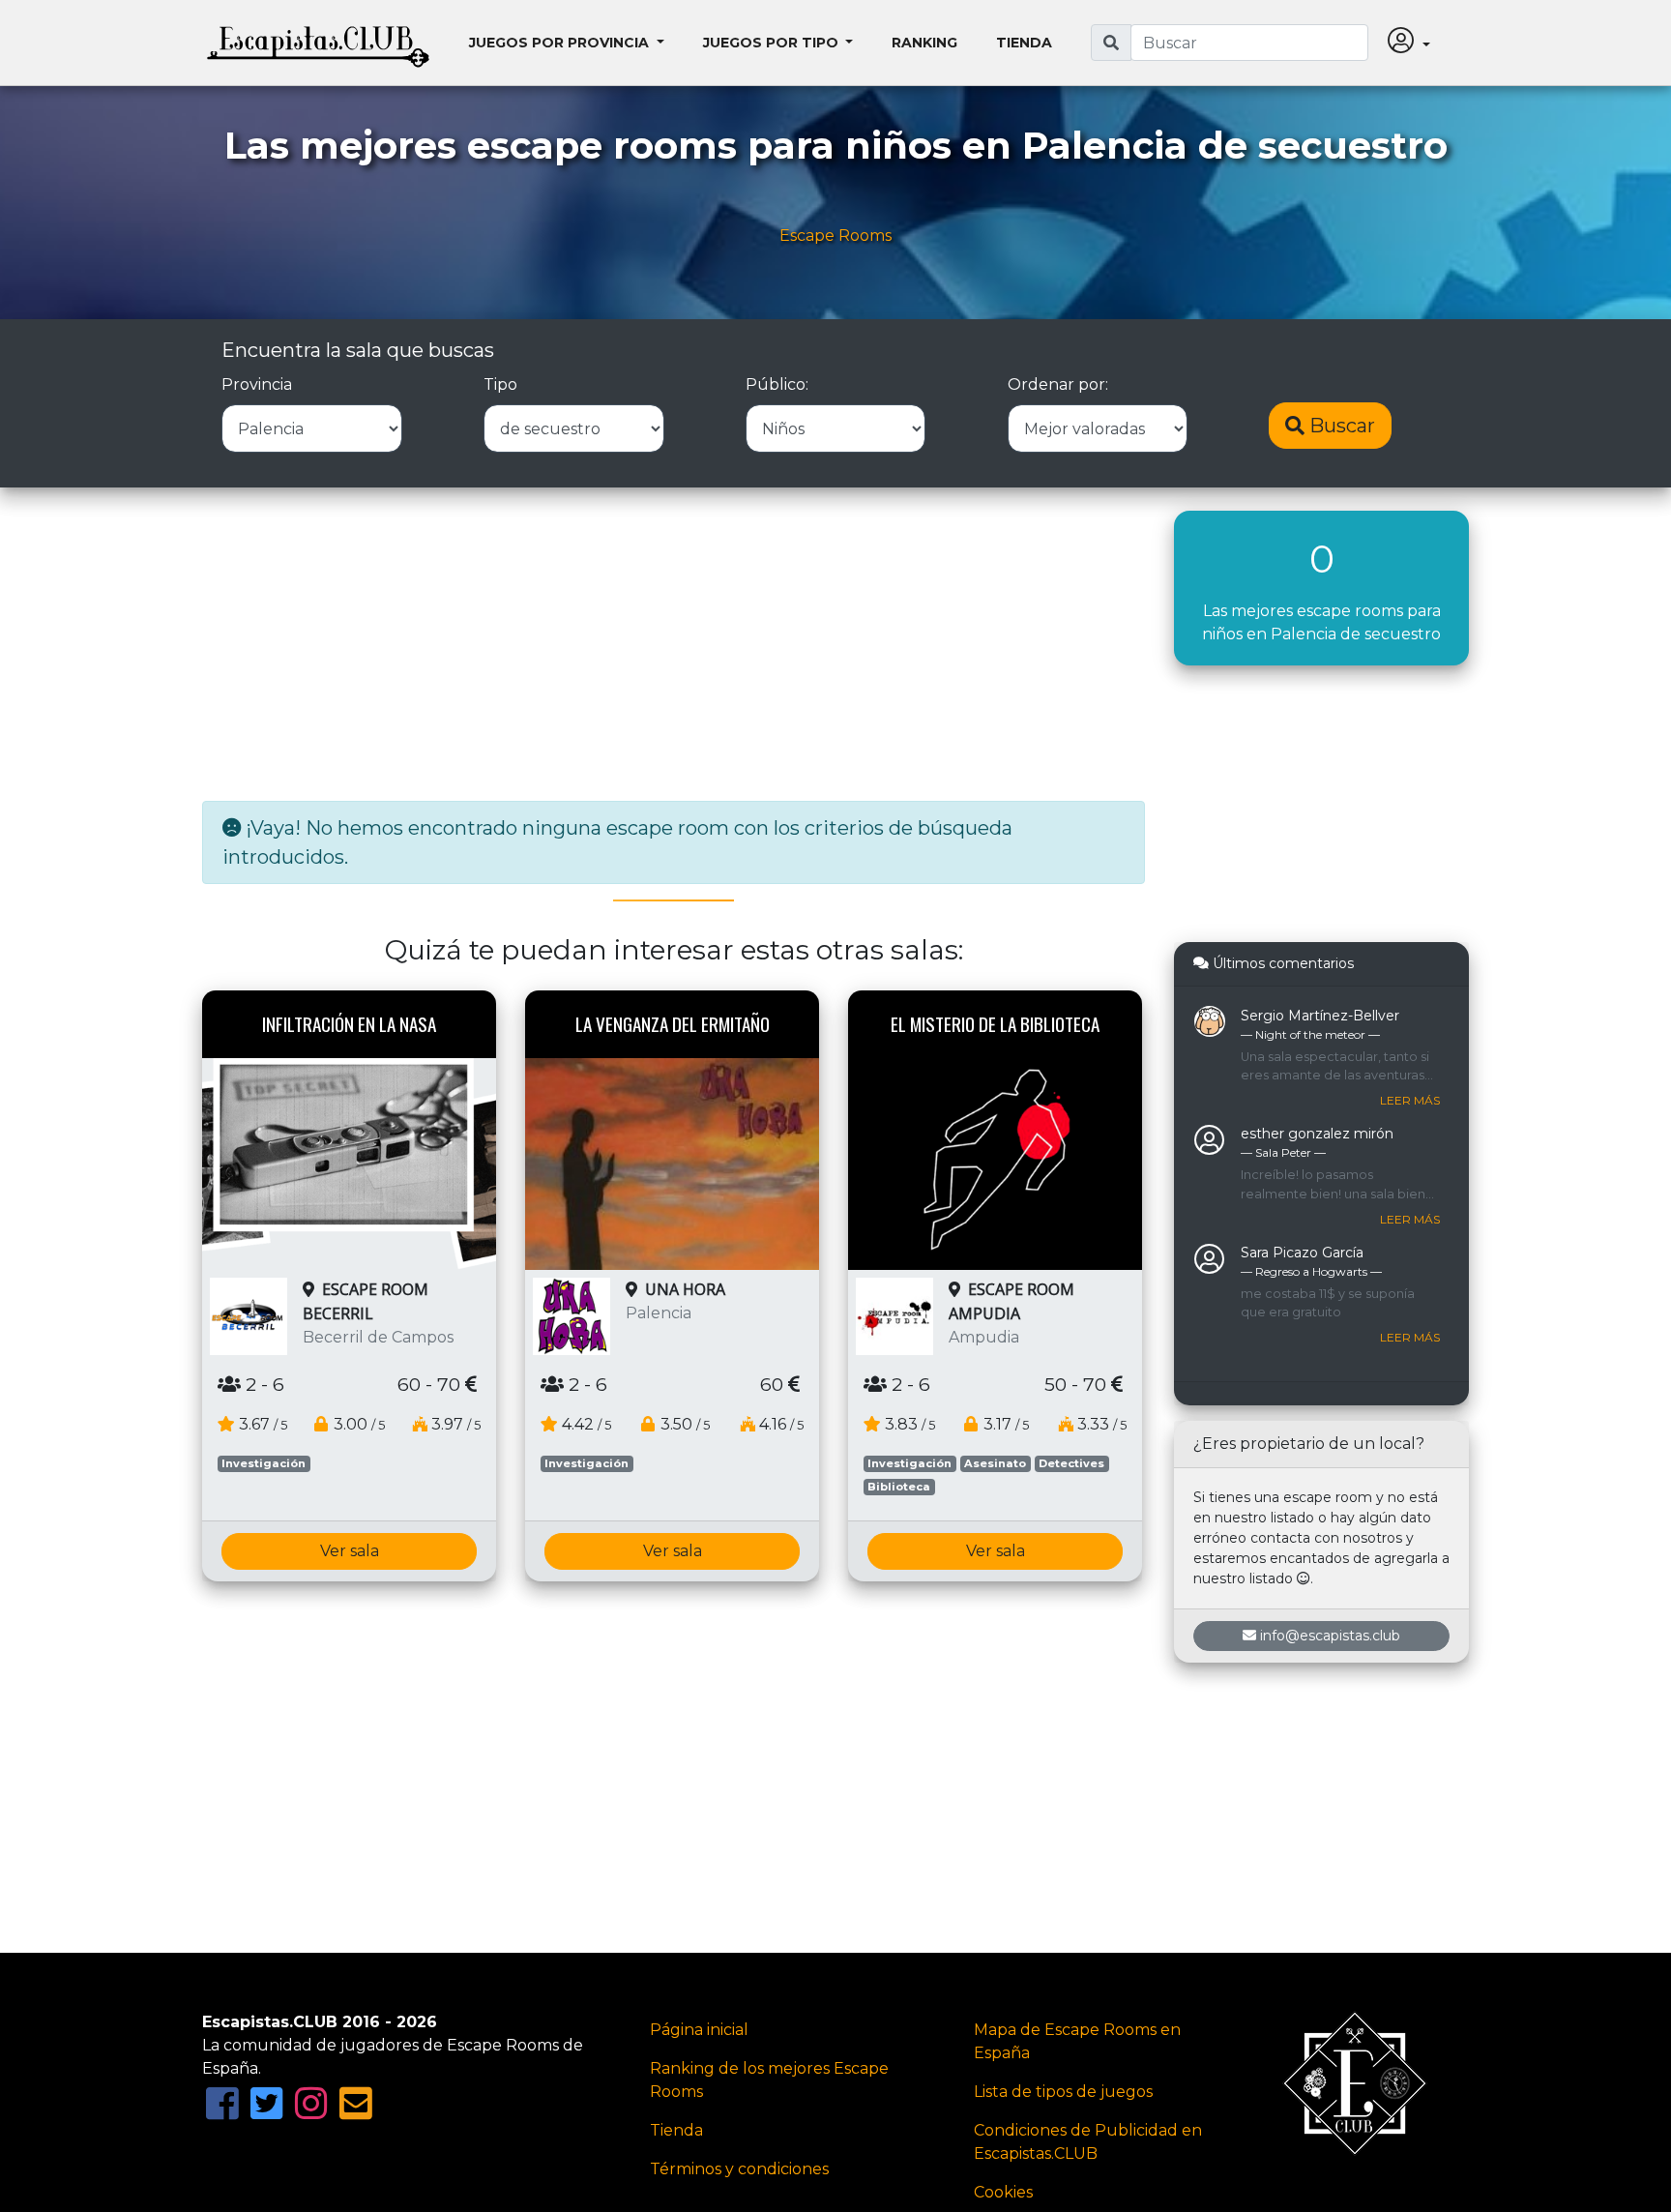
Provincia (257, 384)
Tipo (500, 384)
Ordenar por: (1058, 384)
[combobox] (1249, 43)
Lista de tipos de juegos (1063, 2092)
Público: (777, 384)
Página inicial (699, 2030)
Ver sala (350, 1551)
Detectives (1071, 1463)
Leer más (1410, 1100)
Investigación (264, 1463)
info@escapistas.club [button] (1330, 1636)
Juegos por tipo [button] (773, 43)
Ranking (924, 43)
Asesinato (995, 1463)
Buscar (1340, 426)
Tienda (1024, 43)
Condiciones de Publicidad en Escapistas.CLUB (1088, 2142)
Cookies (1003, 2192)
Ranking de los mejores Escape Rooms (769, 2080)
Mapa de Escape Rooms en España (1077, 2041)
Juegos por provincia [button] (561, 43)
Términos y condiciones (739, 2169)
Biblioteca (899, 1487)
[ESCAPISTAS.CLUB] (318, 43)
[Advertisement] (674, 646)
